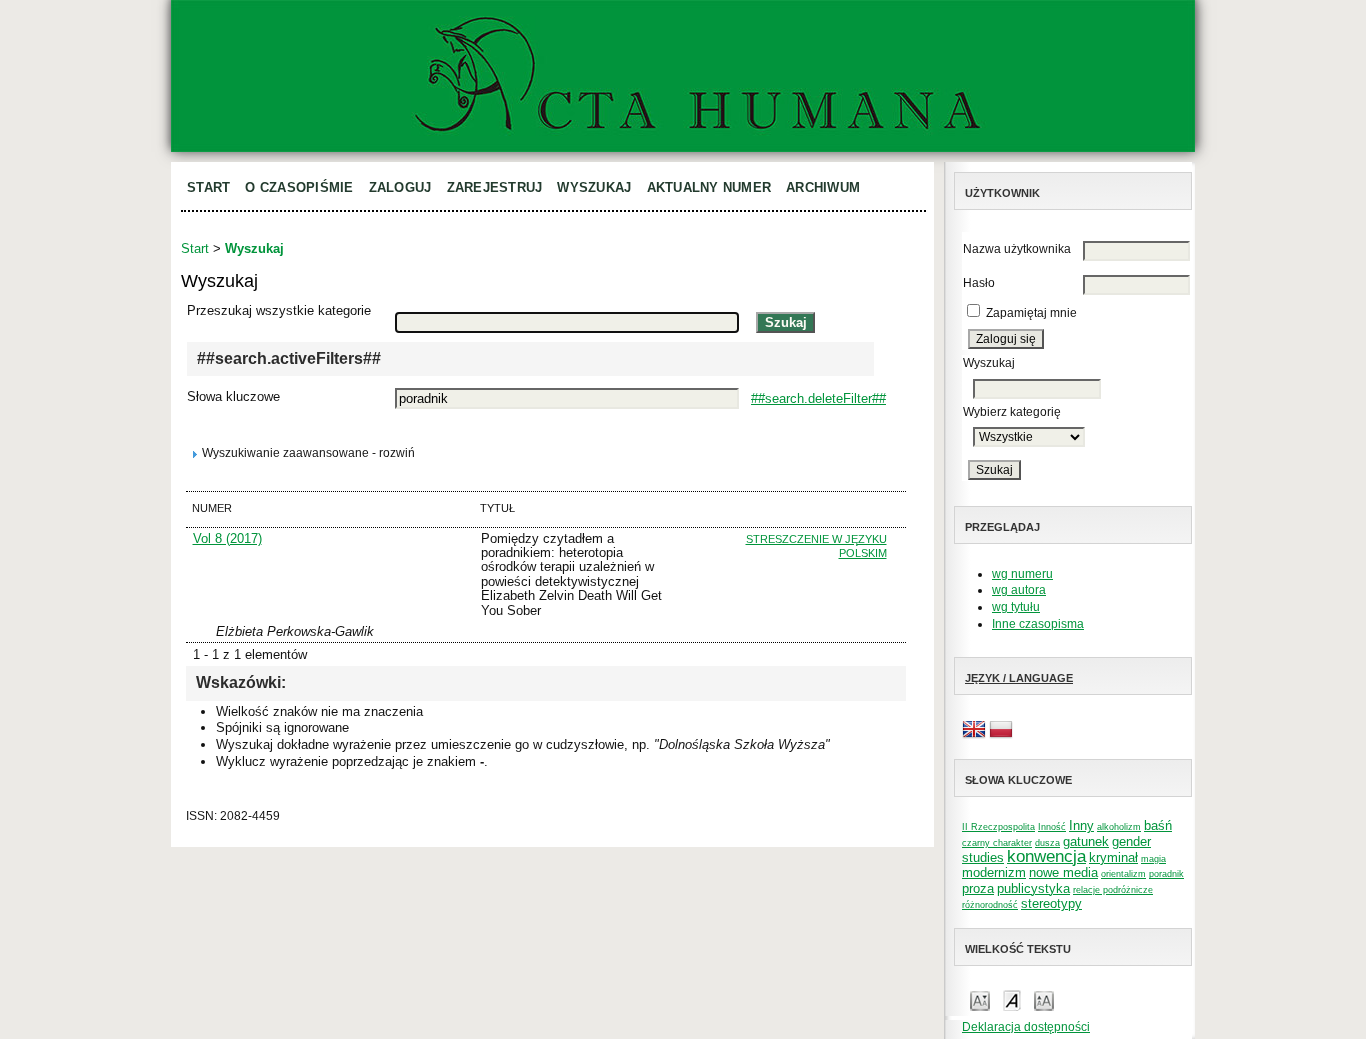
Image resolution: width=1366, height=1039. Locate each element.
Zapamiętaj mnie (1031, 313)
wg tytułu (1016, 607)
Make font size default (1012, 999)
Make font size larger (1044, 999)
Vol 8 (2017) (227, 538)
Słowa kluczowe (233, 396)
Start (208, 187)
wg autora (1019, 590)
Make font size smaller (980, 999)
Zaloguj (400, 187)
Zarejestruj (495, 187)
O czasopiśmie (299, 187)
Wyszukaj (594, 187)
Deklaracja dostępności (1026, 1027)
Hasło (979, 283)
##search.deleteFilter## (818, 398)
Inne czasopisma (1038, 624)
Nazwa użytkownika (1017, 249)
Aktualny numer (709, 187)
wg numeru (1022, 574)
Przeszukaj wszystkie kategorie (279, 310)
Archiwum (823, 187)
